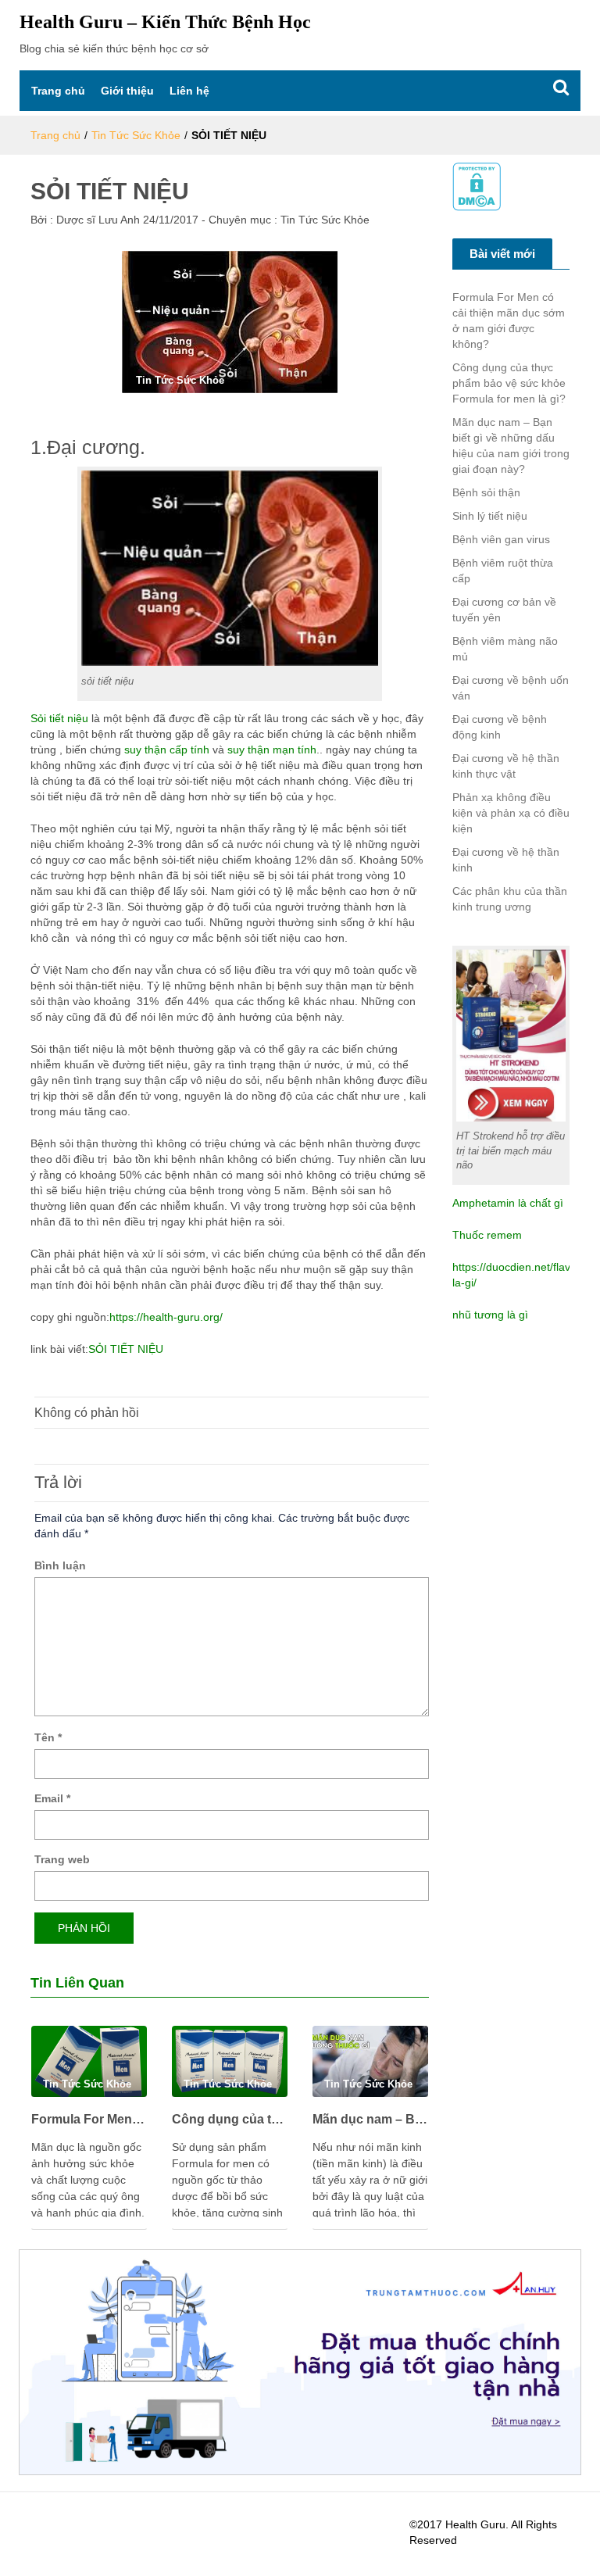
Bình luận (60, 1565)
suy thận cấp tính (167, 750)
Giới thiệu (127, 91)
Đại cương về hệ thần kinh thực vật (506, 766)
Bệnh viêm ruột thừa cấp (503, 571)
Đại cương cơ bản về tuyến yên (504, 610)
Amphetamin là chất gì (508, 1203)
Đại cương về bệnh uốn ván (511, 688)
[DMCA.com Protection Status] (477, 186)
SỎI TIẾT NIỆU (126, 1349)
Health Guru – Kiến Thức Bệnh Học (165, 22)
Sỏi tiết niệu (59, 718)
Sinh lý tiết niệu (490, 516)
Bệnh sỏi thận (486, 492)
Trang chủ (58, 91)
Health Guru (475, 2524)
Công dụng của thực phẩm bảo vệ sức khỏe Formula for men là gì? (230, 2119)
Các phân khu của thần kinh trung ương (510, 899)
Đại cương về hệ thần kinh (506, 860)
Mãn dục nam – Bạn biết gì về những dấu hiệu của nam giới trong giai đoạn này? (370, 2119)
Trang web (62, 1859)
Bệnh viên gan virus (501, 539)
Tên (48, 1737)
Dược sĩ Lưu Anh (96, 220)
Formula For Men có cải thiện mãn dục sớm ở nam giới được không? (89, 2119)
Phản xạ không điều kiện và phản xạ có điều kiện (511, 813)
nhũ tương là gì (490, 1315)
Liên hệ (189, 91)
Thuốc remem (487, 1235)
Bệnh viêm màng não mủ (505, 649)
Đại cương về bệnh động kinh (500, 727)
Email (52, 1798)
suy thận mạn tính (272, 750)
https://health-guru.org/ (166, 1317)
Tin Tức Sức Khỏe (136, 135)
